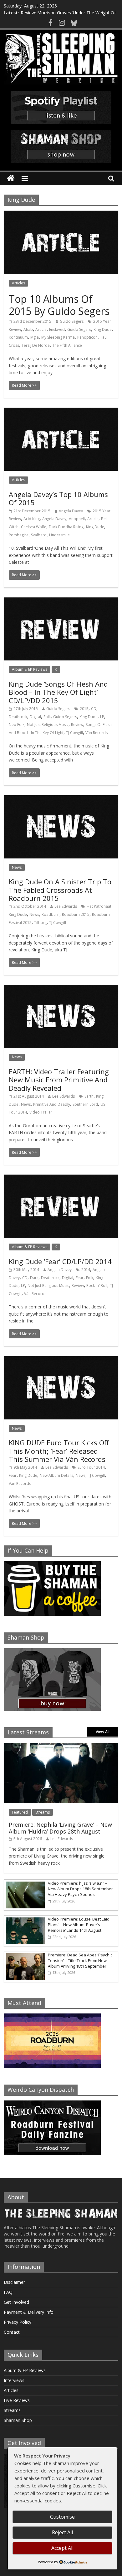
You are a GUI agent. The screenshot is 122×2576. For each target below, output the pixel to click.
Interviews (14, 2380)
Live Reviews (17, 2400)
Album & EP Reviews (30, 669)
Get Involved (16, 2302)
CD (94, 709)
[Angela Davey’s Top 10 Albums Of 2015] (61, 412)
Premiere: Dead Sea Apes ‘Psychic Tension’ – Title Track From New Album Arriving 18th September (80, 1960)
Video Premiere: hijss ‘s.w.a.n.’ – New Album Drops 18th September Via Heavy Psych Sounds (80, 1889)
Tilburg (40, 923)
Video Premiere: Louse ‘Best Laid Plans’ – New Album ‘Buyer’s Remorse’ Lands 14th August (79, 1925)
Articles (18, 283)
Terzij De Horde (36, 345)
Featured (20, 1812)
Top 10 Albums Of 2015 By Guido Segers (59, 305)
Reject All (62, 2532)
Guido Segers (72, 321)
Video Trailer (41, 1112)
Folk (47, 717)
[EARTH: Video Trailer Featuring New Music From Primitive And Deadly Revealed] (61, 989)
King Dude (103, 329)
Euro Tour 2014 (91, 1467)
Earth (89, 1096)
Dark (34, 1278)
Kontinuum (18, 337)
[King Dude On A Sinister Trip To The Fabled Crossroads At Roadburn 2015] (61, 799)
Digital (35, 717)
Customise (62, 2517)
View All (103, 1732)
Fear (80, 1278)
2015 (84, 709)
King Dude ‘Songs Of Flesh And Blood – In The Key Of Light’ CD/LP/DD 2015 (58, 692)
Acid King (32, 519)
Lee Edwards (66, 906)
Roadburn (51, 914)
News (17, 867)
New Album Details (56, 1475)
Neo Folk (17, 725)
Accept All (62, 2548)
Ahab (28, 329)
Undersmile (59, 535)
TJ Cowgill (74, 733)
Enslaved (57, 329)
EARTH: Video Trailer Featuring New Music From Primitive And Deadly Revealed (59, 1080)
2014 (86, 1270)
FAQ (8, 2292)
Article (41, 329)
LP (102, 717)
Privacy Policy (18, 2322)
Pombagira (19, 535)
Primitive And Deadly (52, 1104)
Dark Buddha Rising (66, 527)
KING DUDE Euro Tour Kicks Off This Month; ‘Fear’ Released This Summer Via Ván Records (59, 1451)
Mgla (35, 337)
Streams (43, 1812)
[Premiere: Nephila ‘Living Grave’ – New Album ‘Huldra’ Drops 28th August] (61, 1746)
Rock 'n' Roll (97, 1286)
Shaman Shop (18, 2420)
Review (77, 725)
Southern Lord (85, 1104)
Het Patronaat (99, 906)
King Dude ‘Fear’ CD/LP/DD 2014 (60, 1261)
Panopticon (87, 337)
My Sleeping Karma (58, 337)
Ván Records (97, 733)
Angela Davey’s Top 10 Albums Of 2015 (58, 498)
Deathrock (18, 717)
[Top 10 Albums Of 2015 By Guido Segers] (61, 215)
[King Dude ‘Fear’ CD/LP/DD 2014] (61, 1178)
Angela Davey (71, 511)
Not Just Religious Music (48, 725)
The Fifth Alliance (67, 345)
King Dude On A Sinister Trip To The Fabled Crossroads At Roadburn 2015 (60, 890)
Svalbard (39, 535)
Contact (12, 2332)
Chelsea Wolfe (34, 527)
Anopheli (77, 519)
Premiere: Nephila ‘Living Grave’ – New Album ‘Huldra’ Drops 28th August (60, 1828)
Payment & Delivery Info (29, 2312)
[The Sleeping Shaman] (11, 179)
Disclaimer (14, 2282)
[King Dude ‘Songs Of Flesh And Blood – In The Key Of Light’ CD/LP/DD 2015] (61, 601)
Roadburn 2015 (76, 914)
